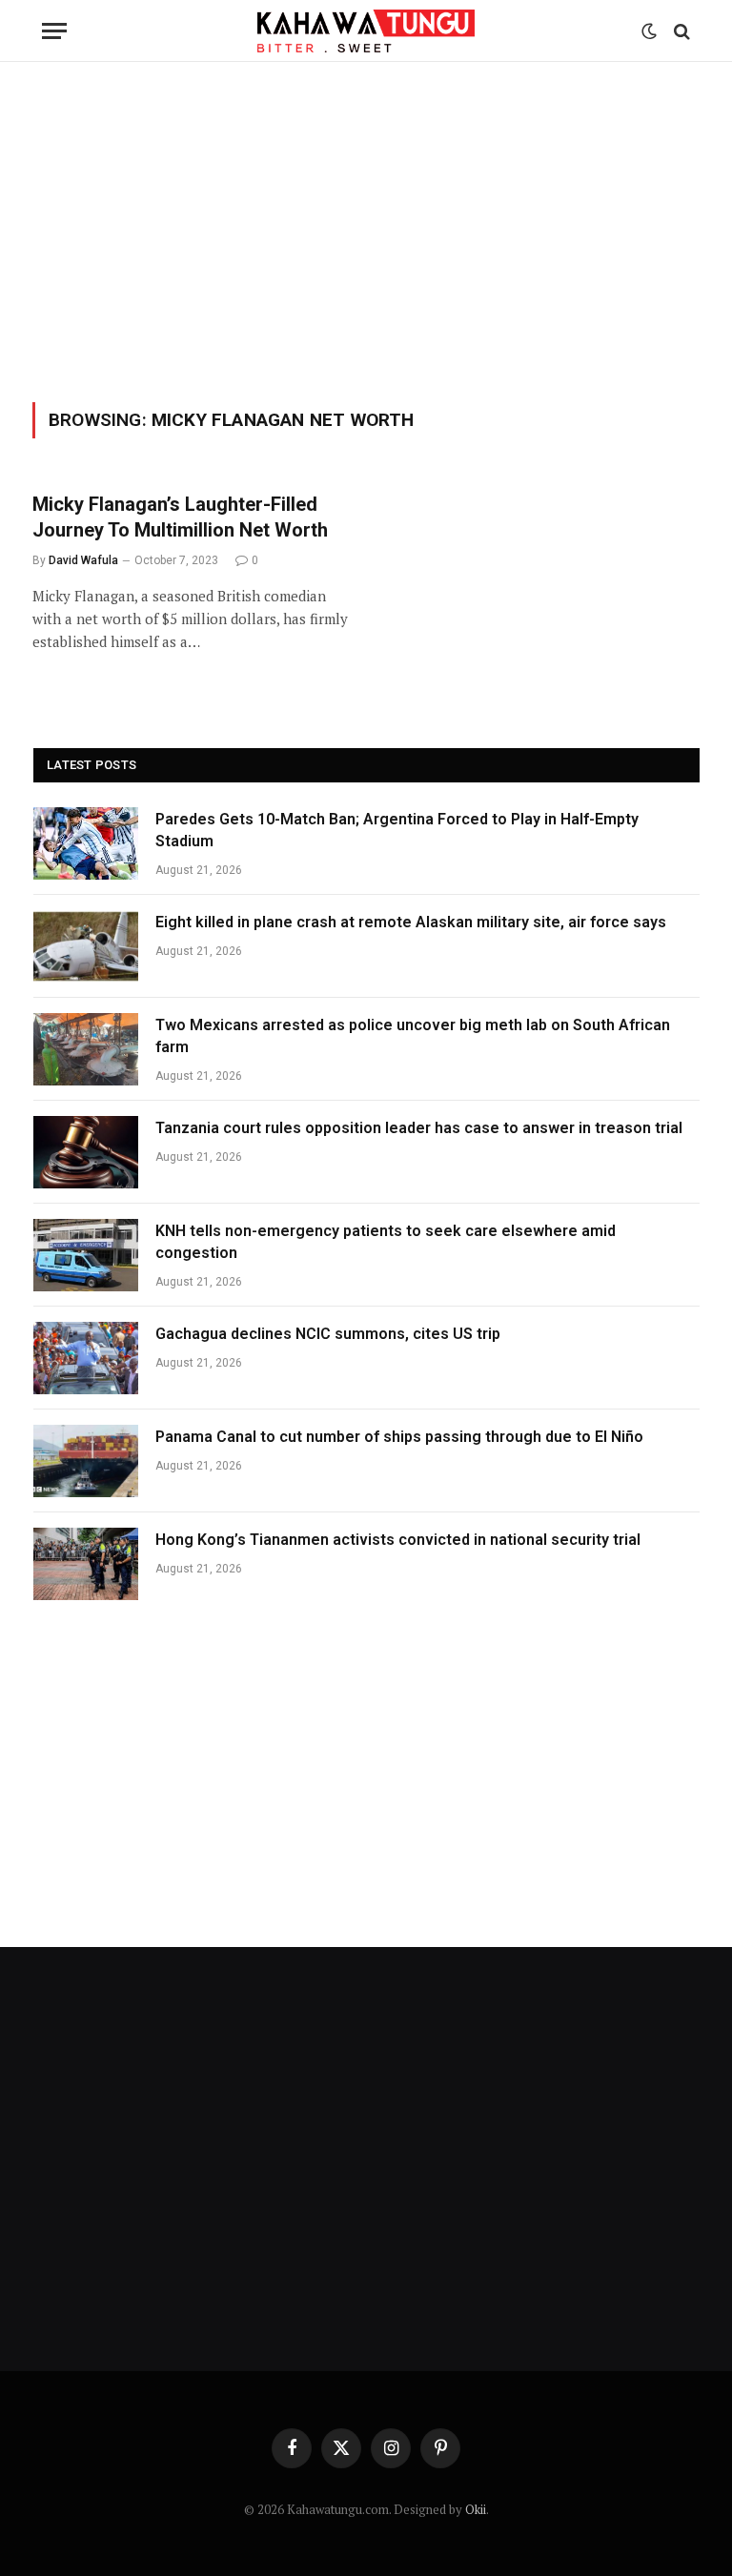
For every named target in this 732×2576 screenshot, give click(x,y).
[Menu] (54, 31)
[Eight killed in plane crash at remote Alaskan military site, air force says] (86, 946)
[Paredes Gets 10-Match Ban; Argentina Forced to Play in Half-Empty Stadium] (86, 843)
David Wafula (83, 560)
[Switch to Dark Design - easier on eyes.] (649, 31)
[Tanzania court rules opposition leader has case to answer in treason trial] (86, 1152)
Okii (476, 2509)
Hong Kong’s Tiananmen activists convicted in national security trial (398, 1540)
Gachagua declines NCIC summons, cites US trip (328, 1334)
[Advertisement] (366, 229)
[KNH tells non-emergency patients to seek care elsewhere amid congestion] (86, 1255)
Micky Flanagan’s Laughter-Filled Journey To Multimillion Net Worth (180, 517)
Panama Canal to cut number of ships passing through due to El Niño (399, 1437)
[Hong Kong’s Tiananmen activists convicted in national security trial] (86, 1564)
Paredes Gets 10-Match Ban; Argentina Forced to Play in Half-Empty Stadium (397, 830)
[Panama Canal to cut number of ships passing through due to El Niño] (86, 1461)
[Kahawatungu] (366, 31)
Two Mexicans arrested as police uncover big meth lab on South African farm (413, 1036)
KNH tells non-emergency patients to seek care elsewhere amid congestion (386, 1242)
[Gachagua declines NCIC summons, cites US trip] (86, 1358)
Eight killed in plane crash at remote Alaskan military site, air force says (411, 922)
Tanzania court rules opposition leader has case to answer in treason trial (419, 1128)
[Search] (680, 31)
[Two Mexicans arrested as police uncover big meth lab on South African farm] (86, 1049)
